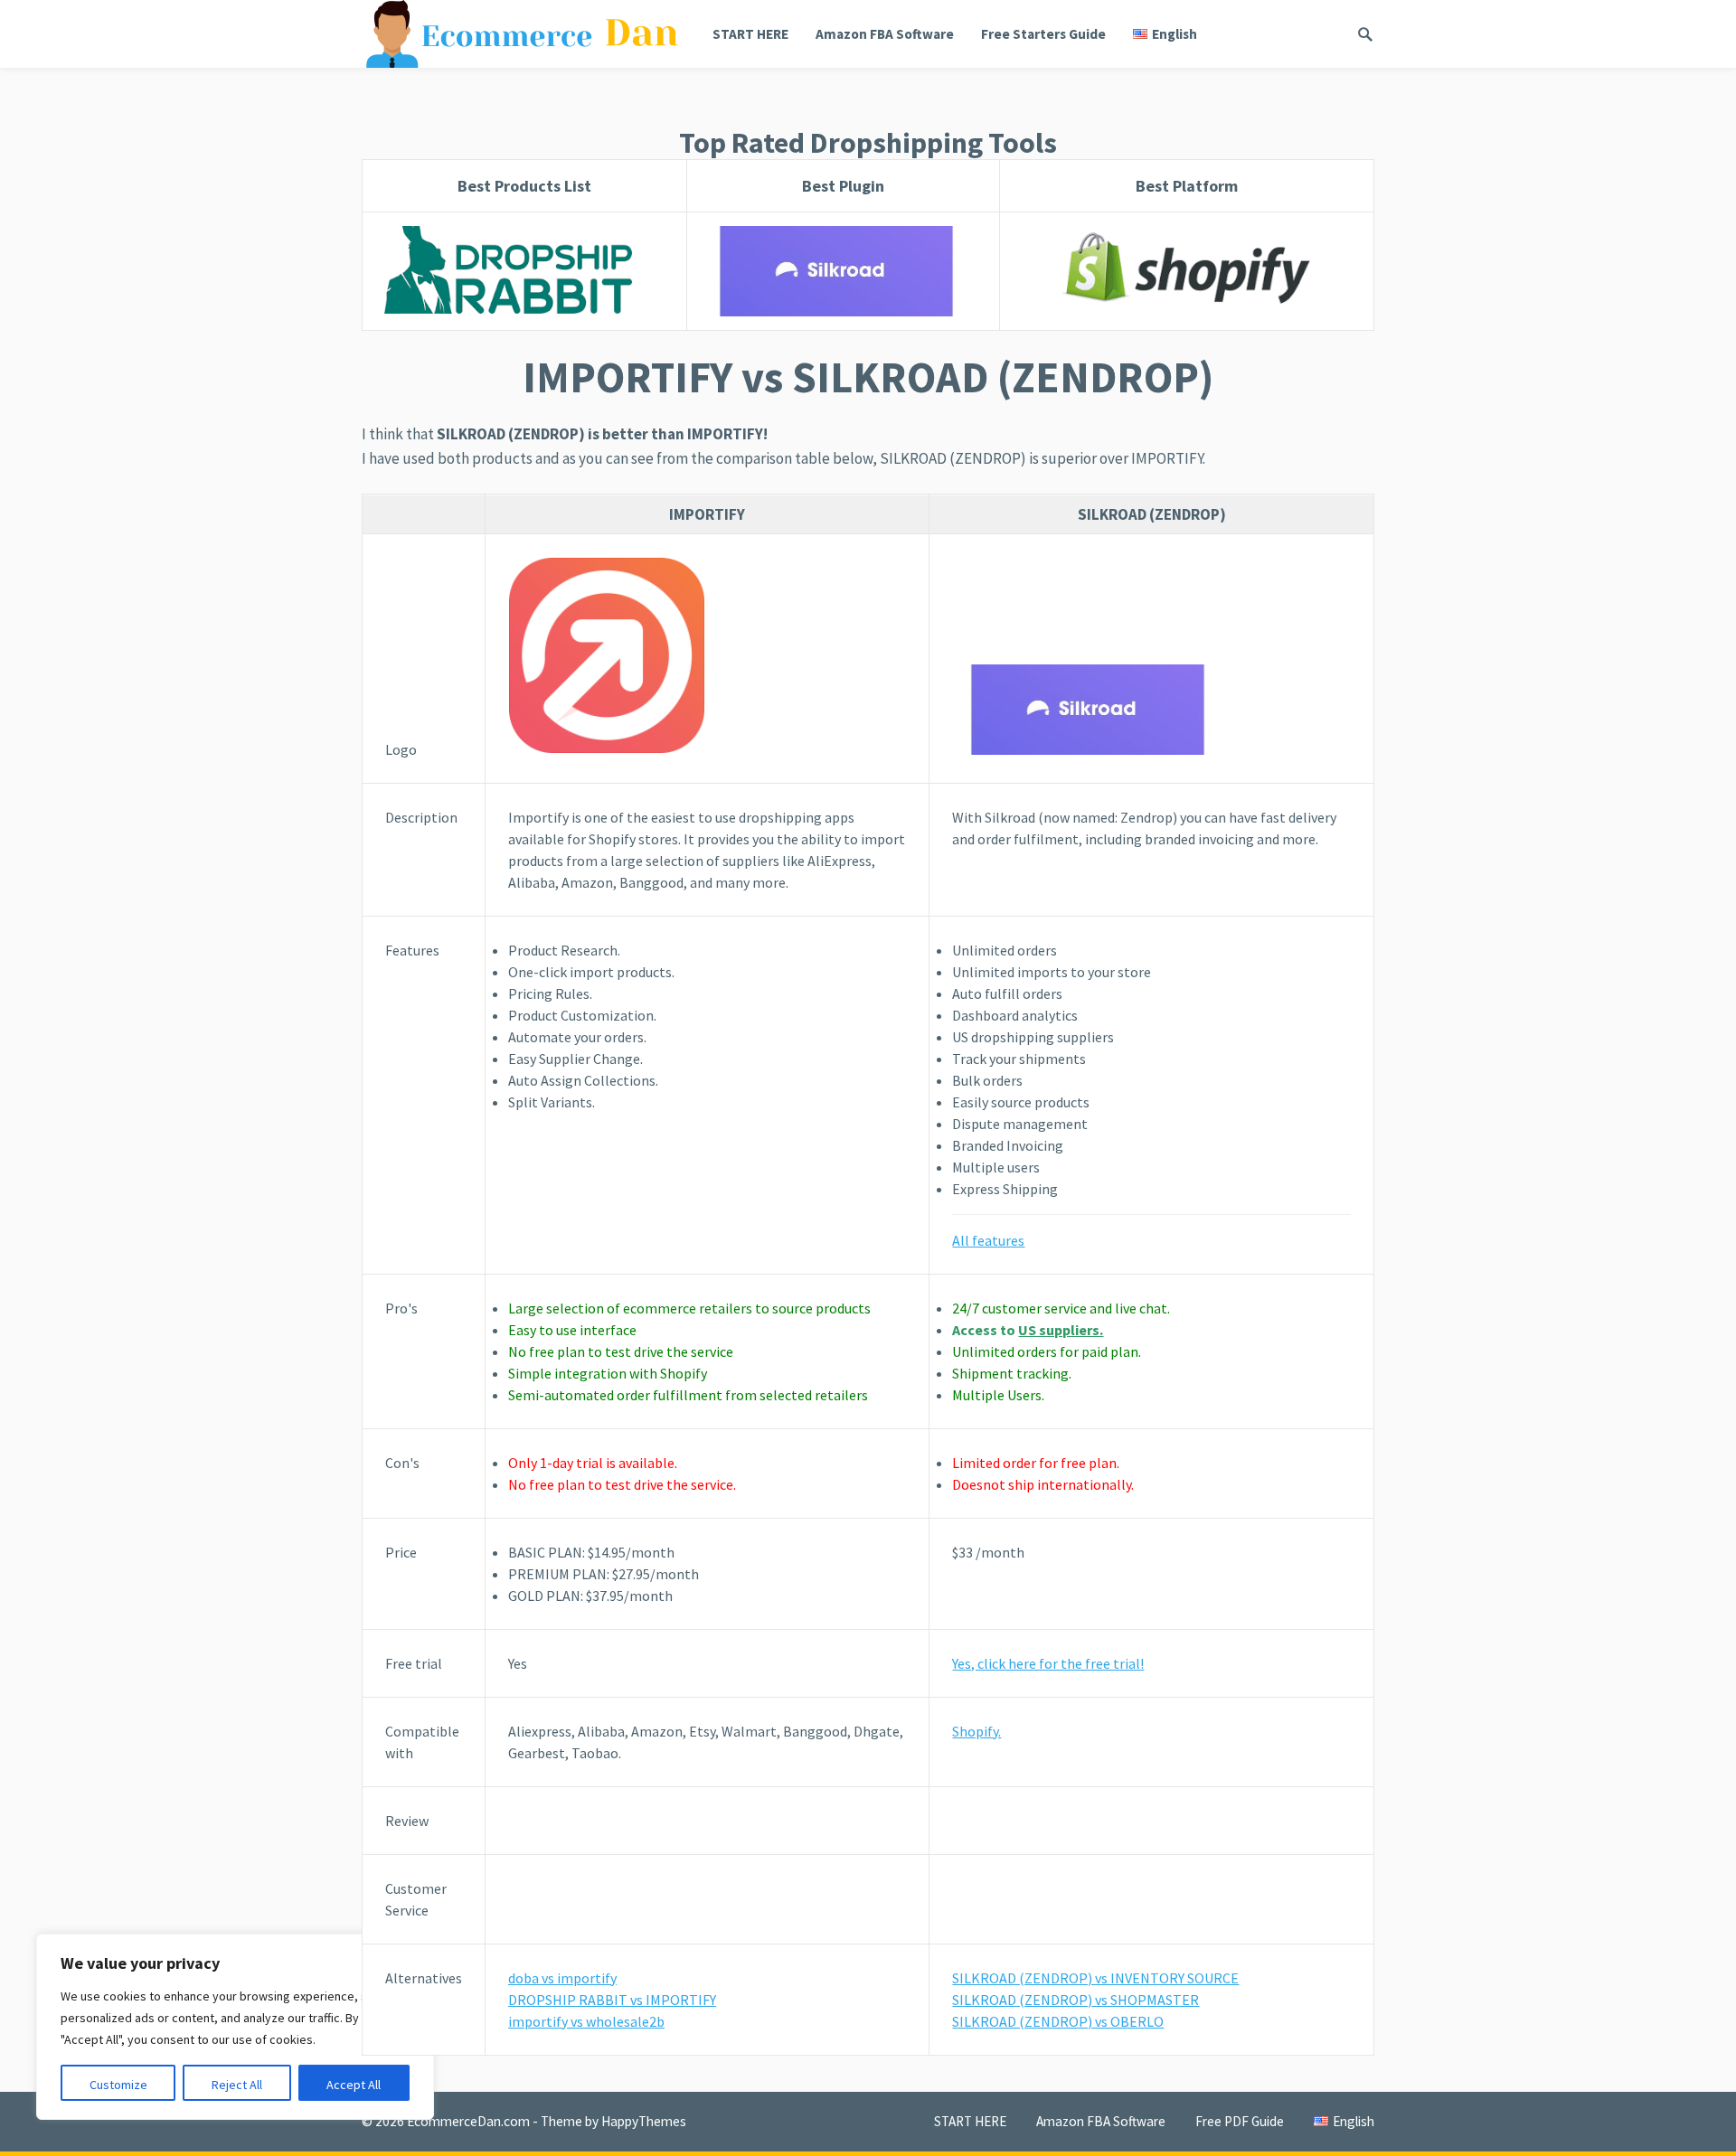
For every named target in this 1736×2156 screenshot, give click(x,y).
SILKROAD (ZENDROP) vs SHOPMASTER (1076, 2000)
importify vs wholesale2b (586, 2021)
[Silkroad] (1151, 710)
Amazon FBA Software (885, 34)
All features (988, 1240)
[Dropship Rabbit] (524, 271)
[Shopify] (1187, 271)
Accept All (354, 2085)
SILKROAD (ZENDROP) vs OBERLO (1058, 2021)
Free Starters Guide (1043, 34)
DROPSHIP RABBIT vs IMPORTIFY (612, 2000)
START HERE (750, 34)
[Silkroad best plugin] (843, 271)
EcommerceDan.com (468, 2121)
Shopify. (976, 1731)
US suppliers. (1061, 1330)
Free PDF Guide (1240, 2121)
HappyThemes (644, 2121)
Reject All (237, 2085)
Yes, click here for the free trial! (1048, 1663)
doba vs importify (562, 1978)
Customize (118, 2085)
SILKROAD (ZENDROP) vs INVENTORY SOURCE (1095, 1978)
